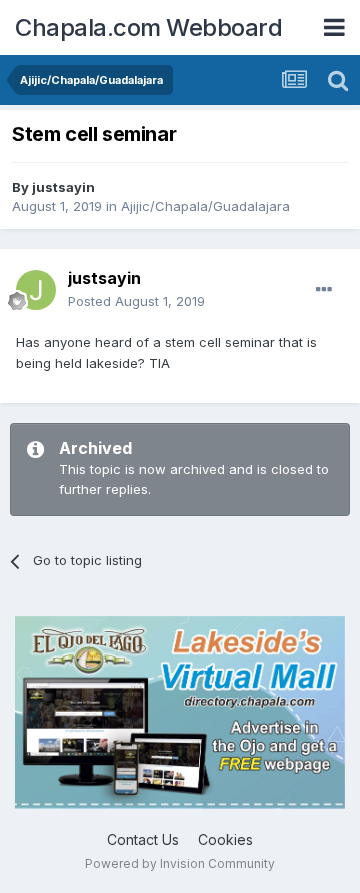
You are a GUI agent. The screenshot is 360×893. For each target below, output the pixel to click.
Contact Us (143, 839)
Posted (136, 301)
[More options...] (324, 290)
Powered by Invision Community (180, 863)
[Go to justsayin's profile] (36, 290)
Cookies (225, 839)
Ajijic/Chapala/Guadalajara (205, 206)
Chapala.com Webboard (148, 27)
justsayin (63, 187)
